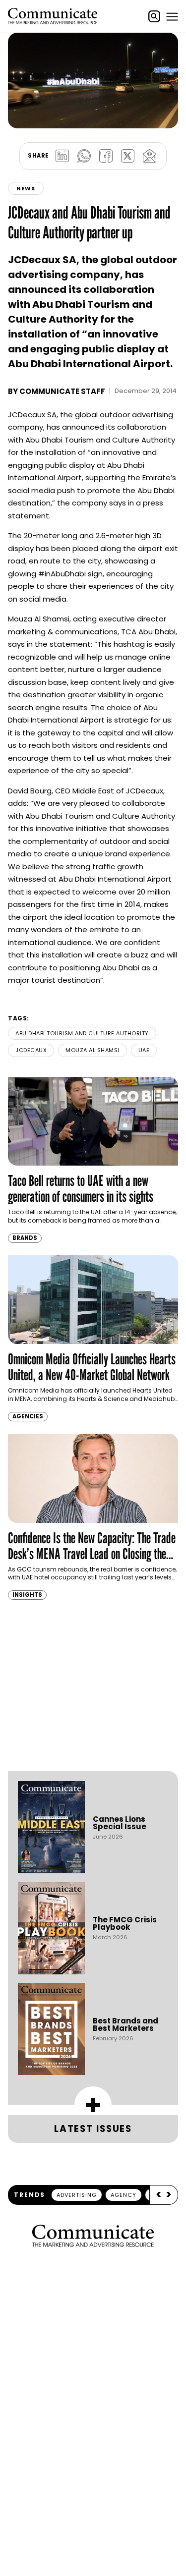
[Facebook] (106, 156)
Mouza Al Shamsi (93, 1050)
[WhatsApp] (84, 156)
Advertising (77, 2195)
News (26, 188)
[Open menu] (172, 16)
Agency (124, 2195)
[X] (128, 156)
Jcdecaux (31, 1050)
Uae (144, 1050)
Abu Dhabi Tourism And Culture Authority (82, 1033)
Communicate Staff (62, 391)
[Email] (150, 156)
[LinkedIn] (62, 156)
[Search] (154, 16)
